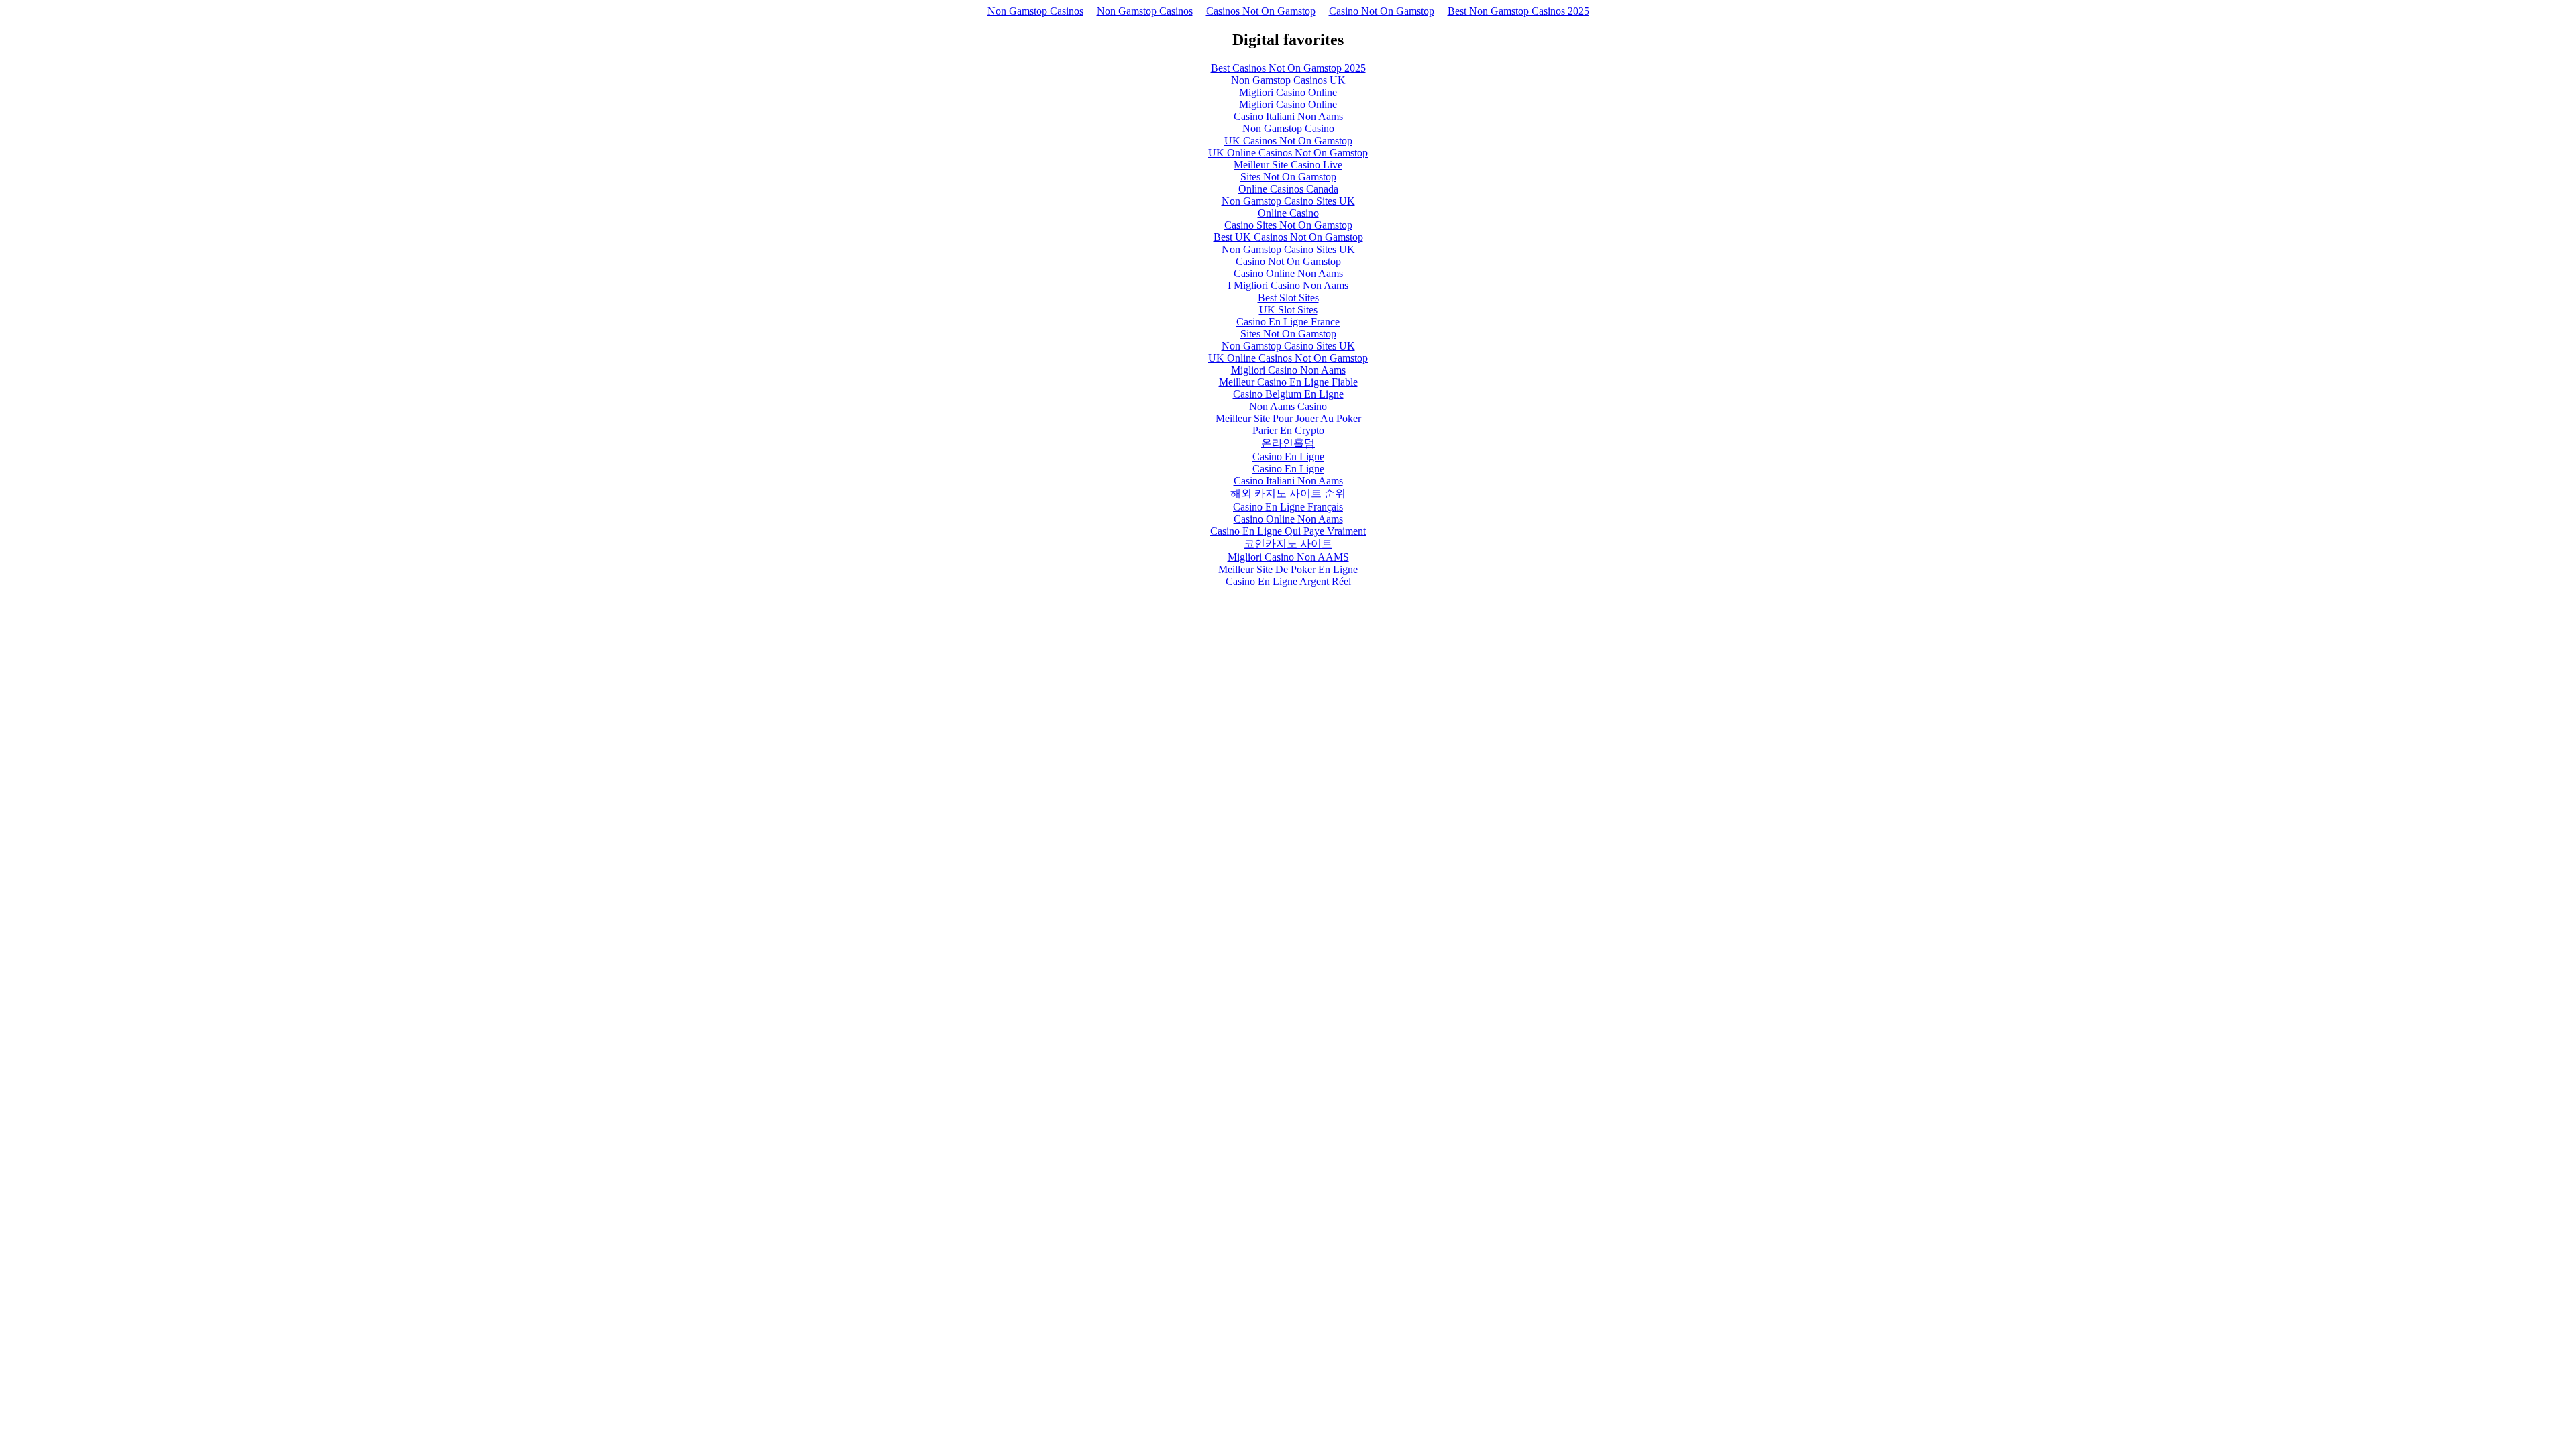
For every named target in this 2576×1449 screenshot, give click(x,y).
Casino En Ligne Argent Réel (1288, 581)
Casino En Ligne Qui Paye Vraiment (1288, 531)
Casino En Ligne (1288, 457)
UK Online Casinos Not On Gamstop (1288, 153)
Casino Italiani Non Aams (1288, 116)
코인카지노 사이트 (1288, 544)
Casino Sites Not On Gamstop (1288, 225)
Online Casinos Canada (1288, 189)
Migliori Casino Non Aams (1288, 370)
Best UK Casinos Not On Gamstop (1288, 237)
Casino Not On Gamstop (1382, 11)
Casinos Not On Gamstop (1261, 11)
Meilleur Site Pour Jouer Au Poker (1288, 418)
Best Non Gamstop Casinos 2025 (1518, 11)
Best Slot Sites (1288, 298)
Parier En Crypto (1288, 430)
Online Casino (1288, 213)
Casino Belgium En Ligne (1288, 394)
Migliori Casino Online (1288, 92)
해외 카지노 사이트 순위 (1288, 493)
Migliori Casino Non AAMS (1288, 557)
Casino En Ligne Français (1288, 507)
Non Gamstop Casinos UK (1288, 80)
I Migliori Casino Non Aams (1288, 285)
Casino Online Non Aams (1288, 273)
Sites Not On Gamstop (1288, 177)
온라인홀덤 (1288, 443)
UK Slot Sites (1288, 310)
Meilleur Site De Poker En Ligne (1288, 569)
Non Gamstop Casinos (1035, 11)
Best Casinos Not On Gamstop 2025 (1288, 68)
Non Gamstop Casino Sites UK (1288, 201)
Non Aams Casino (1288, 406)
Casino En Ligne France (1288, 322)
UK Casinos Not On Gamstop (1288, 141)
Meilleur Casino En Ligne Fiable (1288, 382)
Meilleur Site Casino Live (1288, 165)
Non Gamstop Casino (1288, 128)
